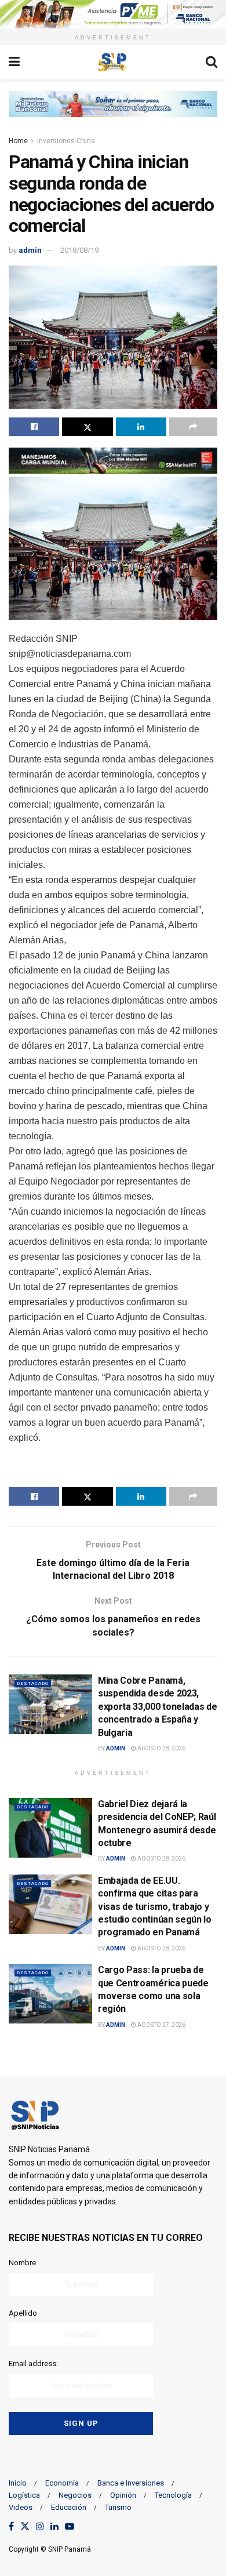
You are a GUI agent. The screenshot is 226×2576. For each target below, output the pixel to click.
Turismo (118, 2507)
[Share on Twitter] (87, 427)
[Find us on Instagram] (40, 2527)
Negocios (75, 2495)
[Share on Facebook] (34, 427)
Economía (62, 2483)
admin (30, 250)
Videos (21, 2507)
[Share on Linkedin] (141, 427)
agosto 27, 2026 (161, 2025)
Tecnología (173, 2495)
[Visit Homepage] (112, 62)
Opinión (123, 2495)
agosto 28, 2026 (161, 1748)
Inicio (18, 2483)
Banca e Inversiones (131, 2483)
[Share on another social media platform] (193, 427)
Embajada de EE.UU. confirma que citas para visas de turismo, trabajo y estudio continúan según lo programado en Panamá (155, 1907)
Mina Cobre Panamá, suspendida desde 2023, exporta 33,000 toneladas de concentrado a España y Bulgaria (157, 1707)
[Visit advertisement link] (113, 14)
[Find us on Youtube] (70, 2527)
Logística (24, 2495)
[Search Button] (212, 62)
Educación (69, 2507)
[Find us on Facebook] (11, 2527)
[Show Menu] (14, 62)
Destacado (33, 1683)
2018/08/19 (79, 250)
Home (18, 141)
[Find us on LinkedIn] (54, 2527)
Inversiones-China (66, 141)
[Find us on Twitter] (25, 2527)
